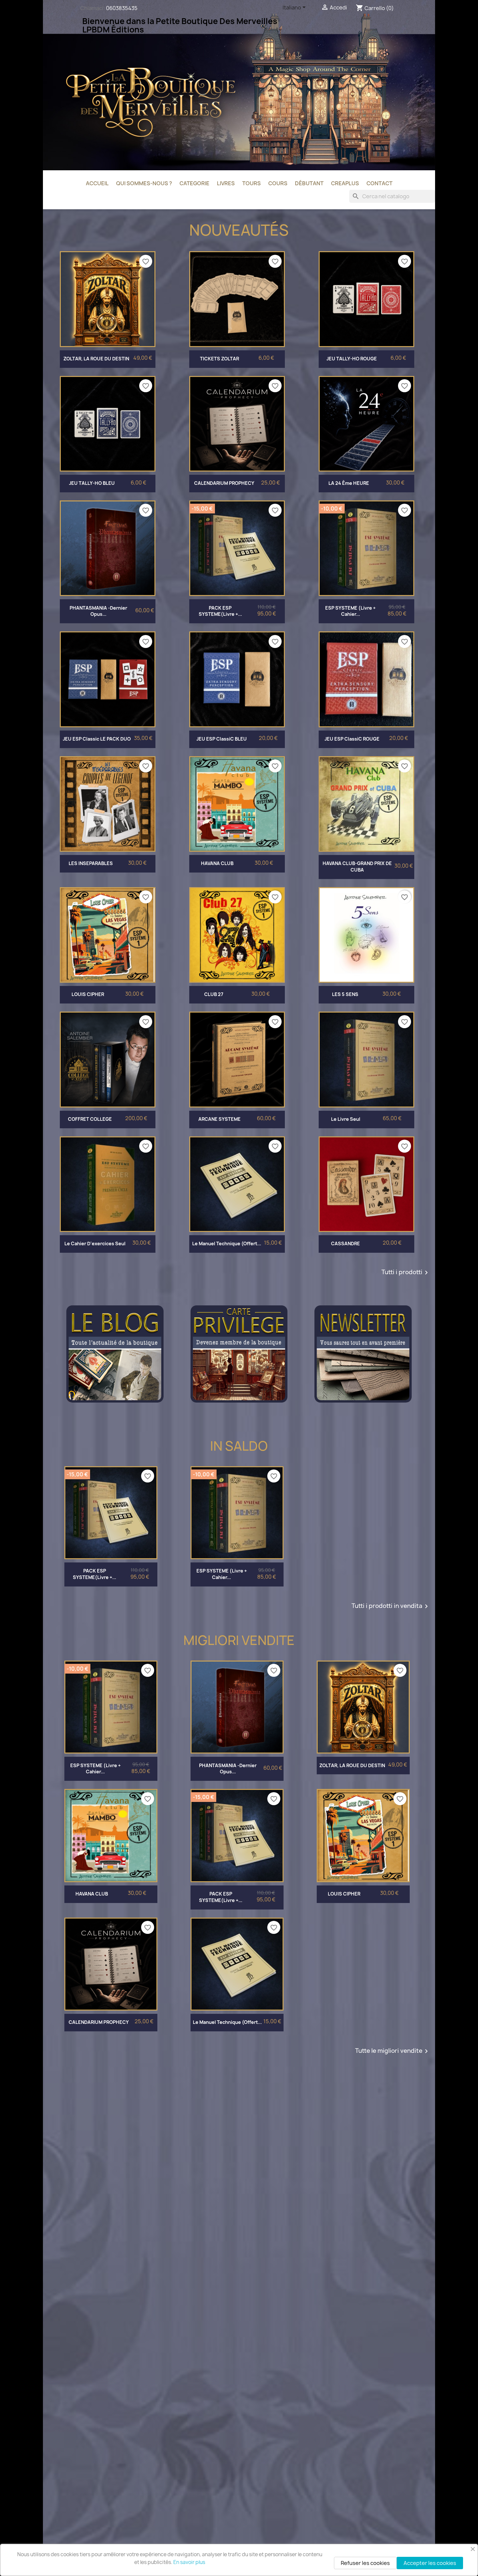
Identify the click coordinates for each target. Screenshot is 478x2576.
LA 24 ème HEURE (349, 483)
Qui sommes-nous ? (144, 183)
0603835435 (122, 8)
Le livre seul (346, 1119)
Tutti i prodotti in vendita (391, 1606)
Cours (278, 183)
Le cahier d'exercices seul (95, 1243)
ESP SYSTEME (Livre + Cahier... (350, 611)
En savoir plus (189, 2562)
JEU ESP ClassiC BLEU (222, 739)
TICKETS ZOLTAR (219, 359)
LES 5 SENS (345, 994)
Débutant (309, 183)
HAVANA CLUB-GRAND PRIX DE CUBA (357, 867)
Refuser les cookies (365, 2563)
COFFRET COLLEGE (90, 1119)
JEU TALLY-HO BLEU (92, 483)
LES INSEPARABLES (91, 863)
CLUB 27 (214, 994)
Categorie (194, 183)
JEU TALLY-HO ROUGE (352, 359)
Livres (226, 183)
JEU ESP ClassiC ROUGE (352, 739)
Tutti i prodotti (406, 1273)
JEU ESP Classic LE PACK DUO (97, 739)
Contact (379, 183)
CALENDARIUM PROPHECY (224, 483)
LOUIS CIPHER (88, 994)
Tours (252, 183)
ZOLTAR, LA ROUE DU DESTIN (96, 359)
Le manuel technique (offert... (227, 1243)
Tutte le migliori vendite (393, 2051)
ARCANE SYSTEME (219, 1119)
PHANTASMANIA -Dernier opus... (98, 611)
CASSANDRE (345, 1243)
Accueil (97, 183)
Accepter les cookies (430, 2563)
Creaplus (345, 183)
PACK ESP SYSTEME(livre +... (220, 611)
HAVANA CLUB (217, 863)
